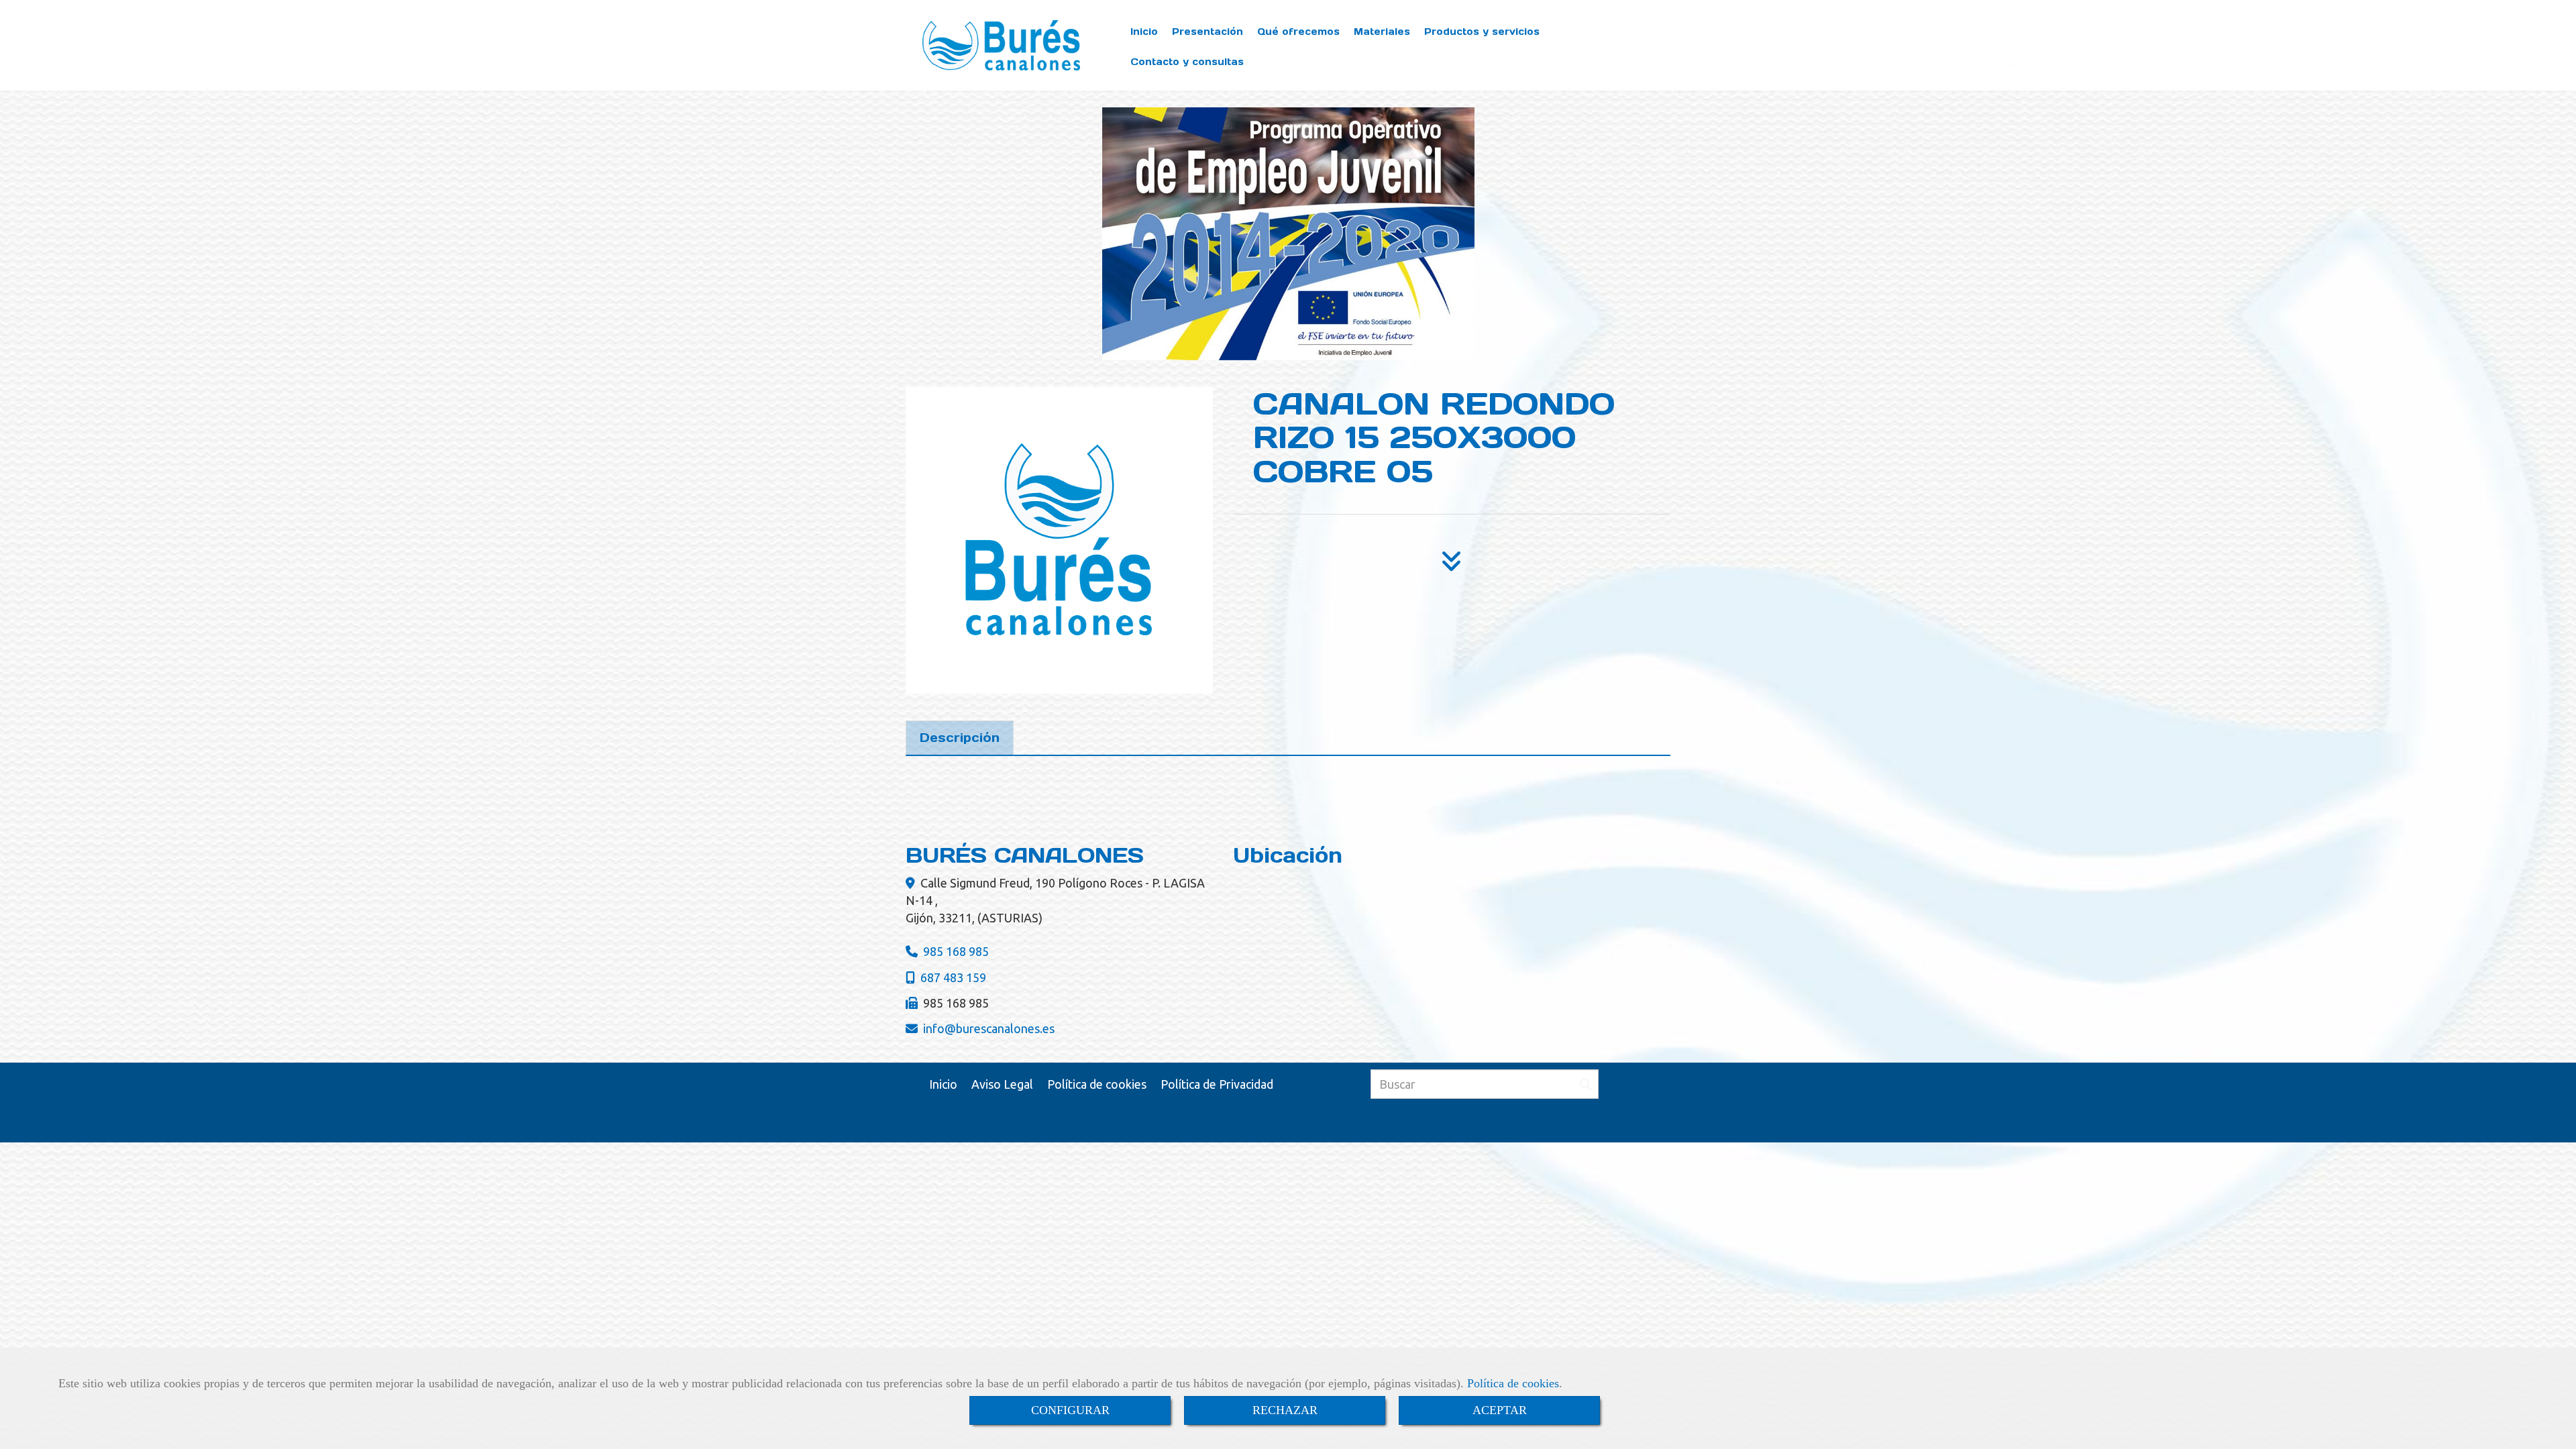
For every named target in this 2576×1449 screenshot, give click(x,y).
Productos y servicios (1482, 32)
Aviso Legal (1002, 1084)
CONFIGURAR (1070, 1410)
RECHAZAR (1285, 1410)
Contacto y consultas (1187, 62)
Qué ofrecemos (1298, 32)
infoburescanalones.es (989, 1028)
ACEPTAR (1500, 1410)
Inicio (1144, 32)
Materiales (1382, 32)
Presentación (1207, 32)
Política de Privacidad (1217, 1084)
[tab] (960, 738)
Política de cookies (1513, 1383)
